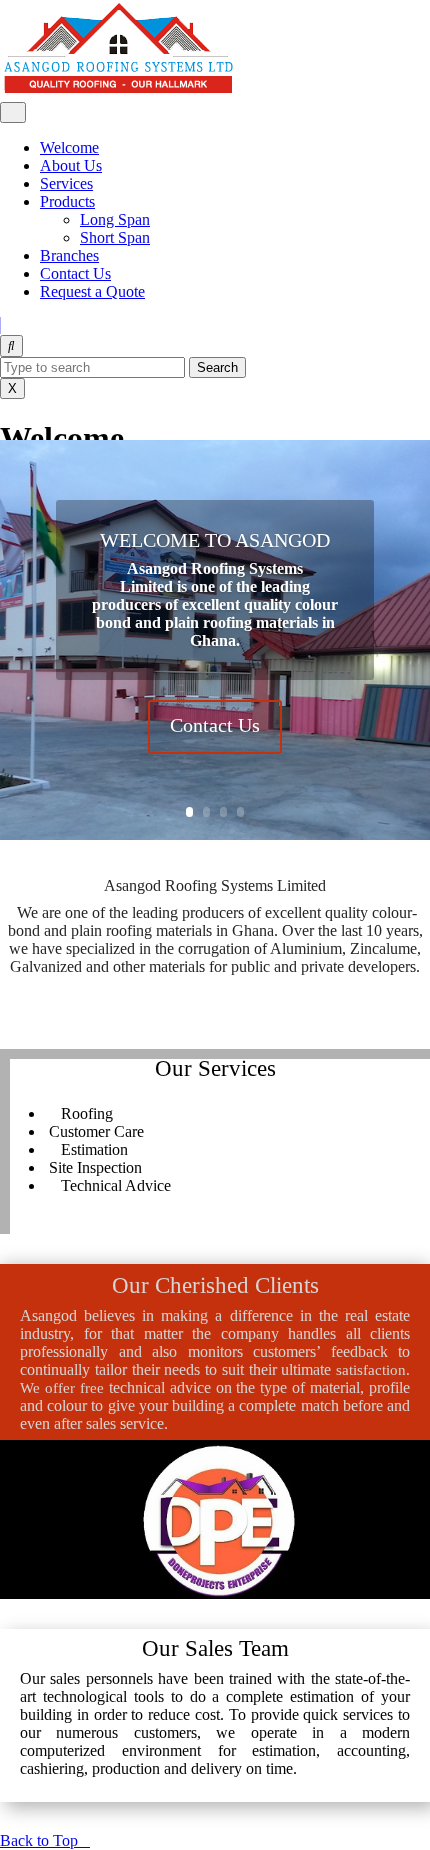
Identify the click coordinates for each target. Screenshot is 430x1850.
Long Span (115, 219)
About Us (71, 165)
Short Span (115, 237)
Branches (69, 255)
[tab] (13, 112)
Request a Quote (92, 291)
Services (66, 183)
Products (67, 201)
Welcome (69, 147)
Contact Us (75, 273)
